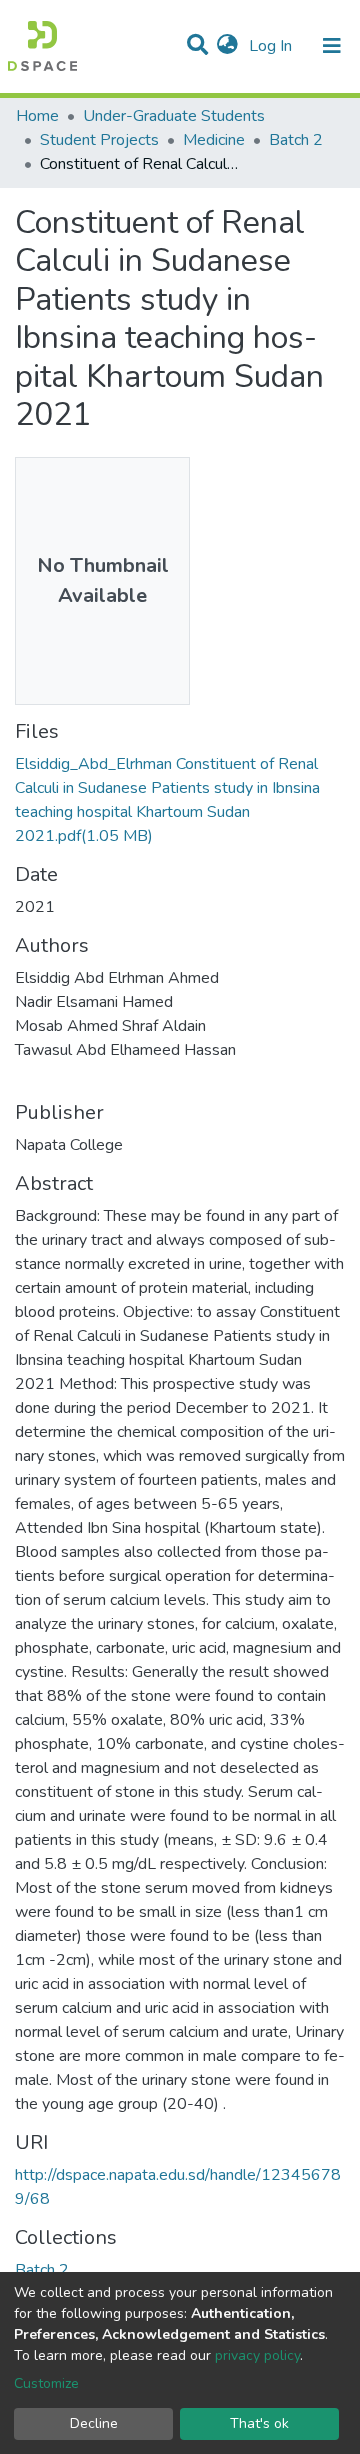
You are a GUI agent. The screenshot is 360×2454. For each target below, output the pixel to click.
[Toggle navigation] (332, 46)
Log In (272, 46)
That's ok (259, 2423)
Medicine (214, 140)
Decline (94, 2423)
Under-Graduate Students (174, 116)
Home (37, 116)
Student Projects (99, 140)
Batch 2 (296, 140)
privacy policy (257, 2355)
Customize (46, 2383)
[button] (227, 46)
